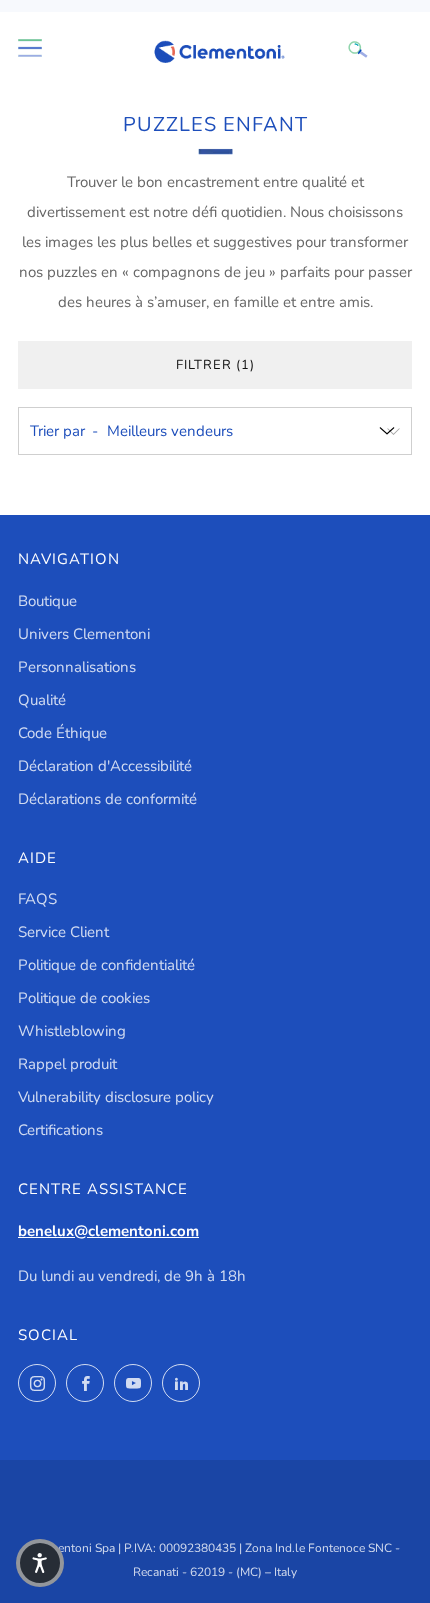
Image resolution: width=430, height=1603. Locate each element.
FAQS (37, 899)
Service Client (63, 932)
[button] (40, 1563)
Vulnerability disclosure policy (116, 1097)
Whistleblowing (72, 1031)
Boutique (47, 601)
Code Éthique (62, 733)
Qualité (42, 700)
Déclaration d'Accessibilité (105, 766)
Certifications (60, 1130)
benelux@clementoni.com (108, 1231)
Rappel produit (67, 1064)
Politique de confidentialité (106, 965)
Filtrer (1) (215, 365)
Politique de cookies (84, 998)
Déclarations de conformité (107, 799)
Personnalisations (77, 667)
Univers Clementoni (84, 634)
